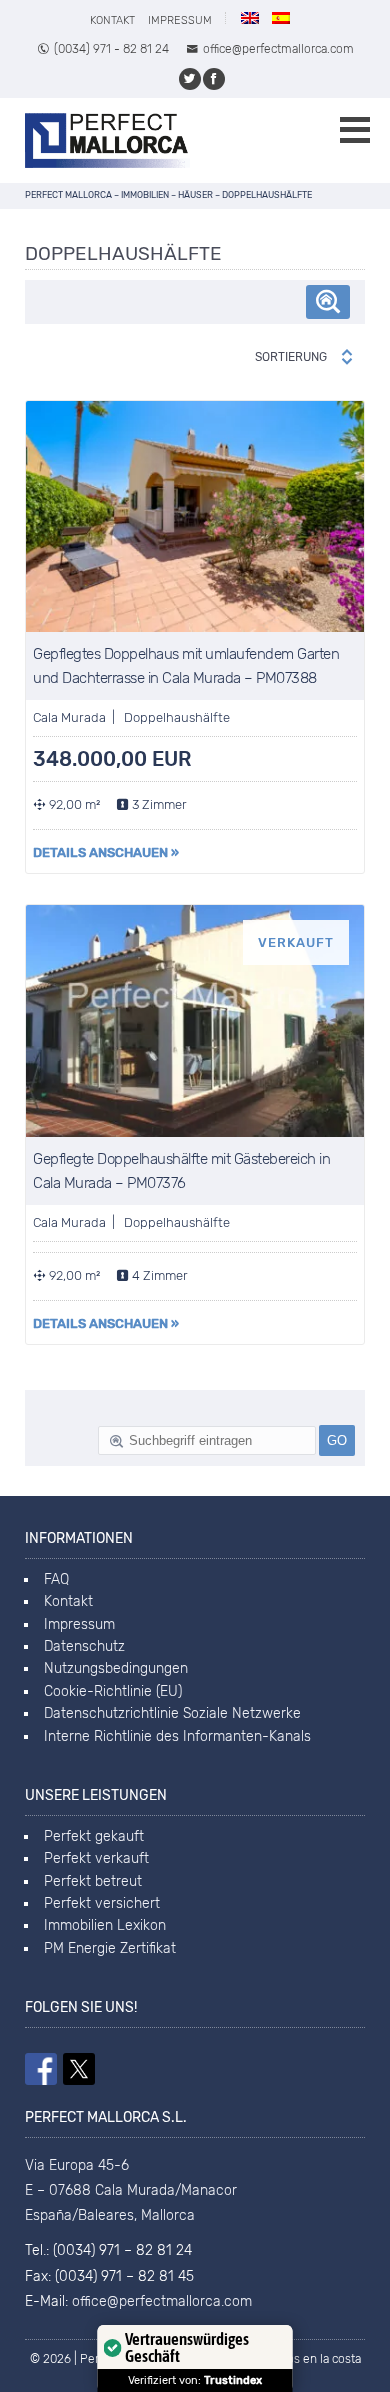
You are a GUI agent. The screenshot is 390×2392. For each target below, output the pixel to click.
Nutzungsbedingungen (116, 1668)
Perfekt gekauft (94, 1836)
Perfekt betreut (93, 1881)
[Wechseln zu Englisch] (250, 18)
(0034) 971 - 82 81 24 (111, 49)
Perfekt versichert (102, 1903)
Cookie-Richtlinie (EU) (113, 1691)
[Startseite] (107, 140)
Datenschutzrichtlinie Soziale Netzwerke (172, 1713)
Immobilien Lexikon (105, 1925)
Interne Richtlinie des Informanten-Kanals (177, 1736)
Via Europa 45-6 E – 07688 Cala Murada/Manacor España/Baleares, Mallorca (131, 2190)
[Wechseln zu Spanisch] (281, 18)
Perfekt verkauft (96, 1858)
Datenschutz (84, 1646)
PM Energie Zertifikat (110, 1948)
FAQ (56, 1579)
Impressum (180, 20)
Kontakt (112, 20)
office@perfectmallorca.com (278, 49)
